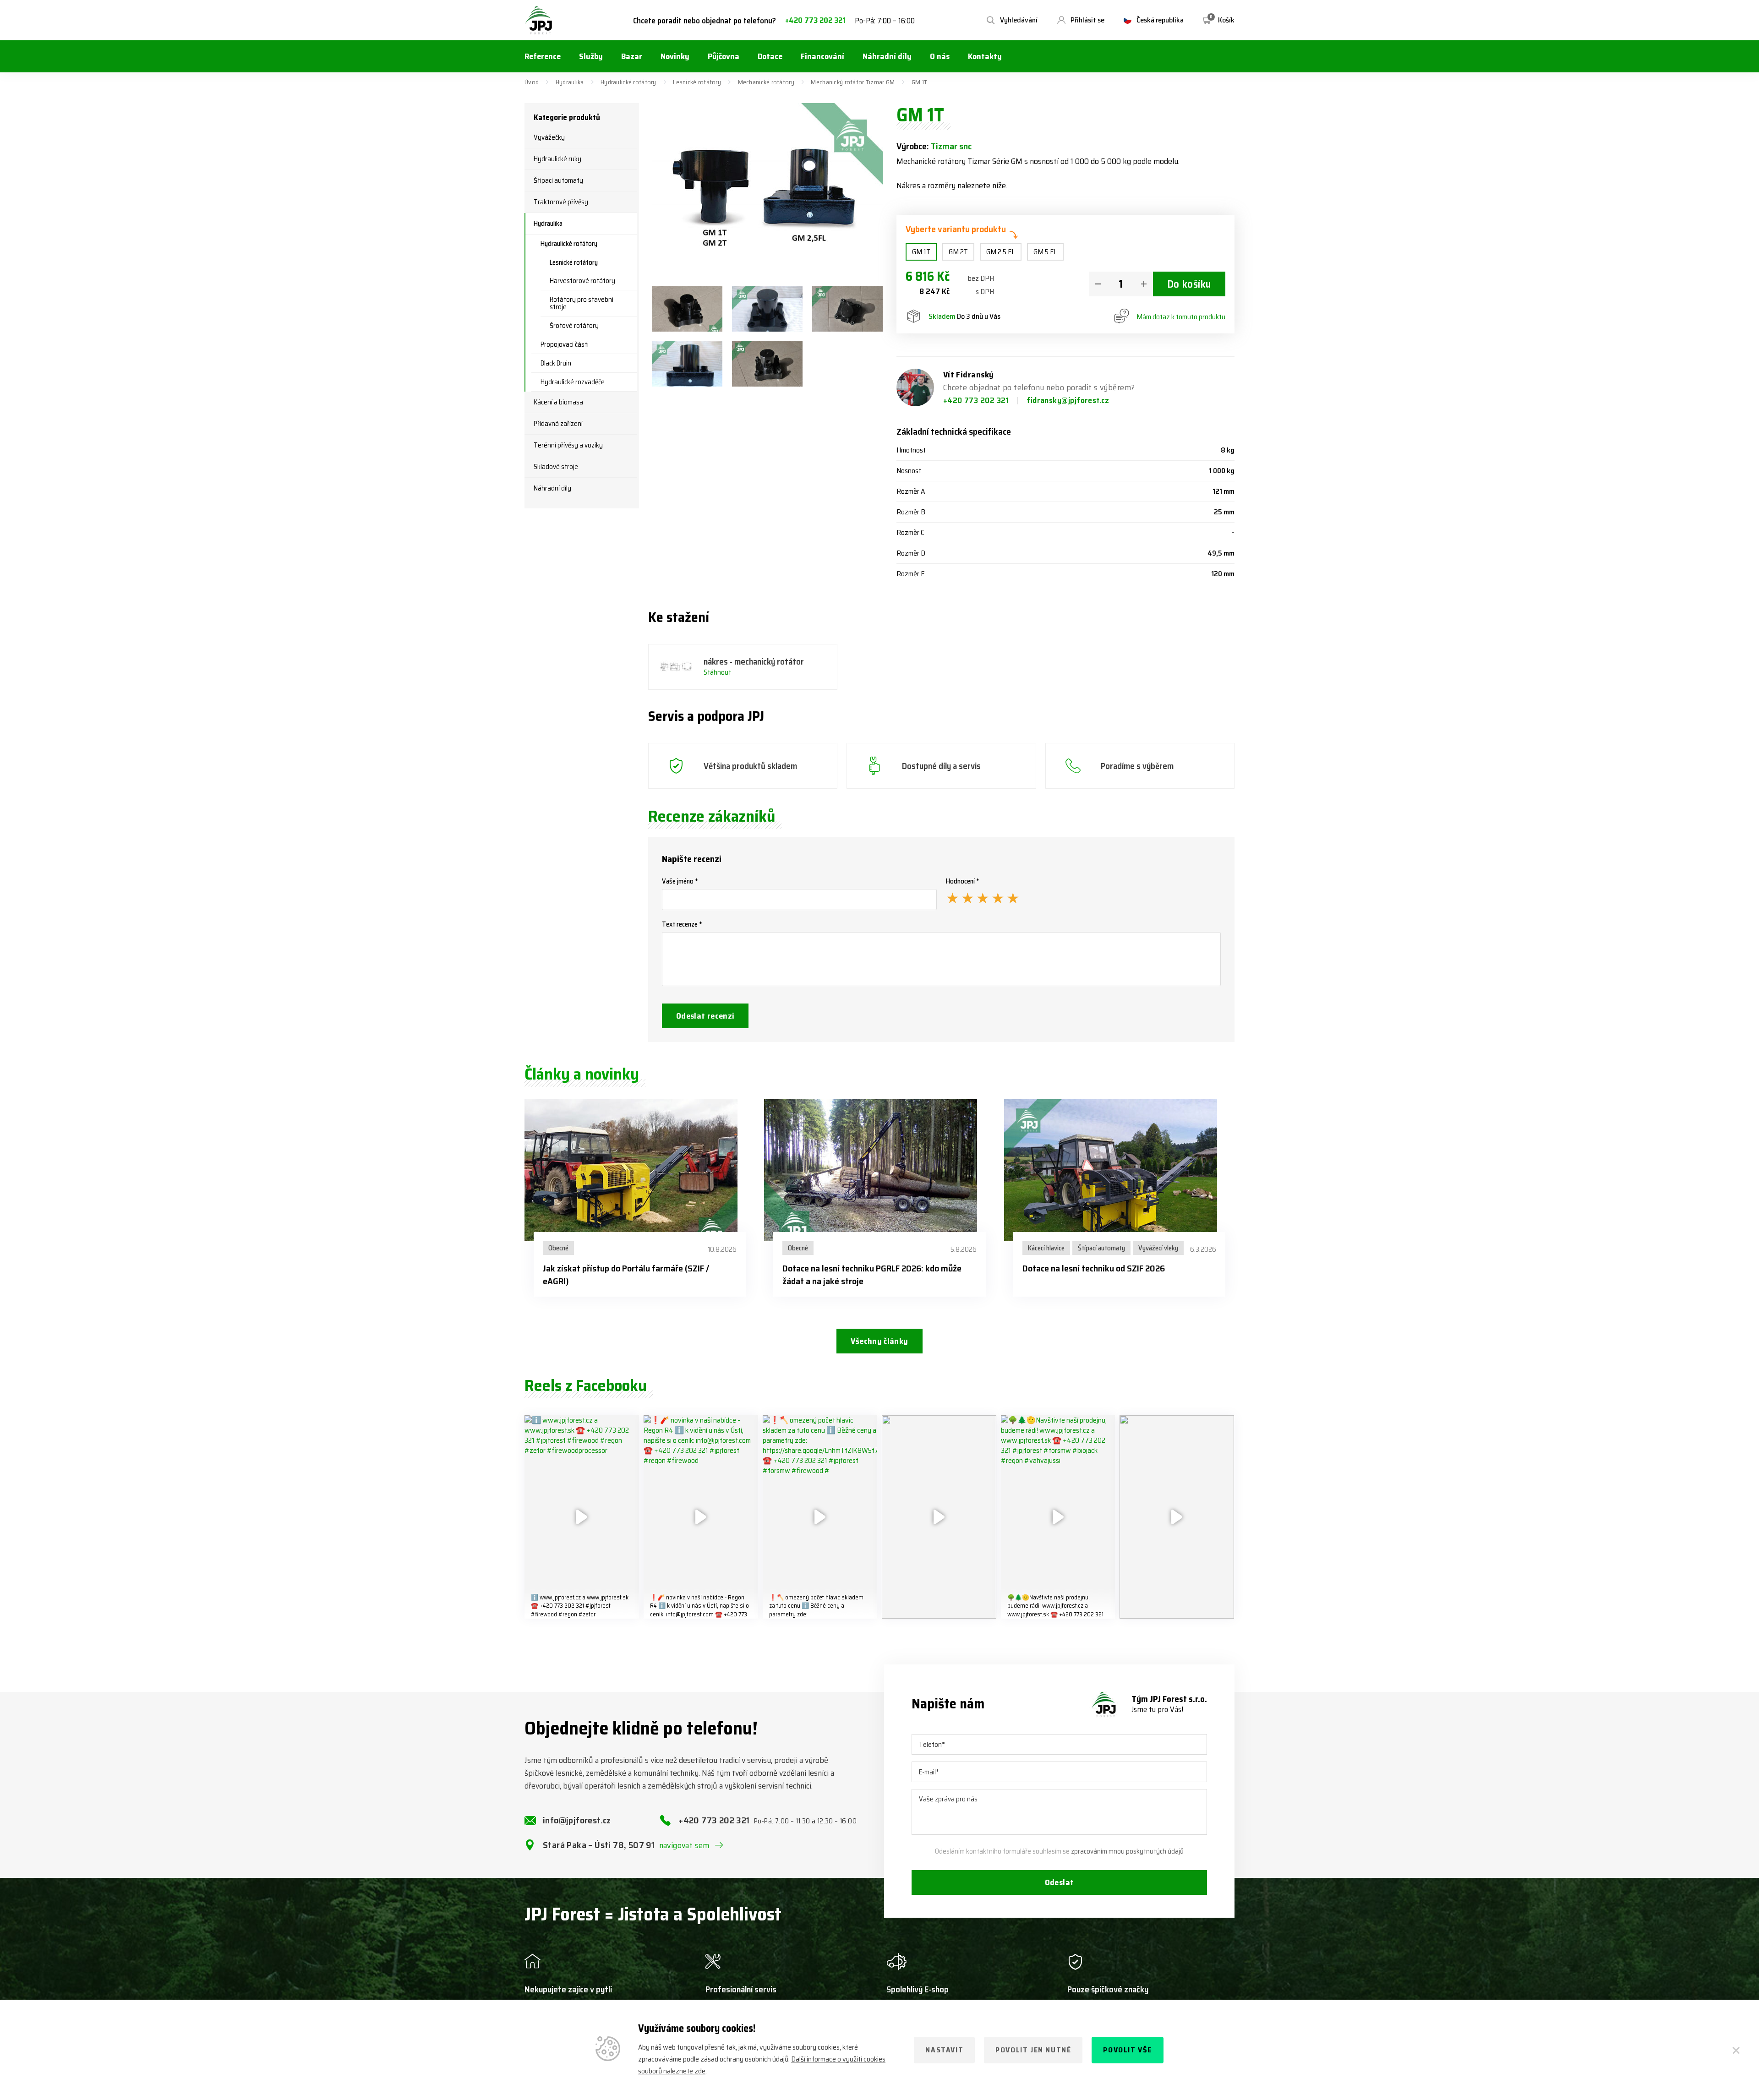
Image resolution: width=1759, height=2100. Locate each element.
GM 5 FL (1045, 252)
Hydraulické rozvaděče (573, 382)
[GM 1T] (768, 190)
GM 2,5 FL (1001, 252)
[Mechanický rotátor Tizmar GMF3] (767, 309)
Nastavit (944, 2050)
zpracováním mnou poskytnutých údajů (1127, 1851)
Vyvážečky (549, 137)
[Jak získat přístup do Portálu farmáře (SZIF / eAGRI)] (640, 1170)
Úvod (532, 82)
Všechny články (879, 1341)
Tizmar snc (951, 146)
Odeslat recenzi (705, 1016)
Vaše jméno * (680, 881)
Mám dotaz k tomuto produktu (1181, 317)
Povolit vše (1128, 2050)
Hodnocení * (963, 881)
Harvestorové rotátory (582, 281)
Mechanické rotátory (766, 82)
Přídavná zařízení (558, 424)
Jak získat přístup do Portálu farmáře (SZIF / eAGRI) (626, 1275)
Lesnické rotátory (697, 82)
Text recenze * (682, 924)
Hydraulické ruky (557, 159)
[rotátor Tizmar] (767, 364)
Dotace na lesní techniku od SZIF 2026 (1094, 1268)
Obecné (558, 1248)
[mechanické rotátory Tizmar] (687, 309)
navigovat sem (684, 1845)
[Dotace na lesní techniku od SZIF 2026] (1119, 1170)
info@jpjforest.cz (577, 1820)
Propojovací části (565, 344)
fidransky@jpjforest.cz (1068, 400)
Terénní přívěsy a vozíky (568, 445)
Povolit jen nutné (1033, 2050)
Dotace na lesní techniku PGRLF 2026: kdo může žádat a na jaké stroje (872, 1275)
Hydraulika (570, 82)
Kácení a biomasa (558, 402)
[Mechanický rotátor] (687, 364)
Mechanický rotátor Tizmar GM (853, 82)
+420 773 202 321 (815, 20)
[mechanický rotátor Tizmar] (847, 309)
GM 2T (958, 252)
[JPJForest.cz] (539, 20)
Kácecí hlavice (1046, 1248)
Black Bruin (556, 363)
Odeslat (1060, 1882)
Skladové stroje (556, 467)
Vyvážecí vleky (1158, 1248)
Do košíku (1189, 284)
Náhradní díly (552, 488)
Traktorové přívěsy (561, 202)
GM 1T (921, 252)
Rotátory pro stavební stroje (582, 303)
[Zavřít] (1736, 2050)
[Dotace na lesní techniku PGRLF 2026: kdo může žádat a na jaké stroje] (879, 1170)
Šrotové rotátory (574, 326)
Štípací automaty (558, 180)
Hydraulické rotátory (628, 82)
